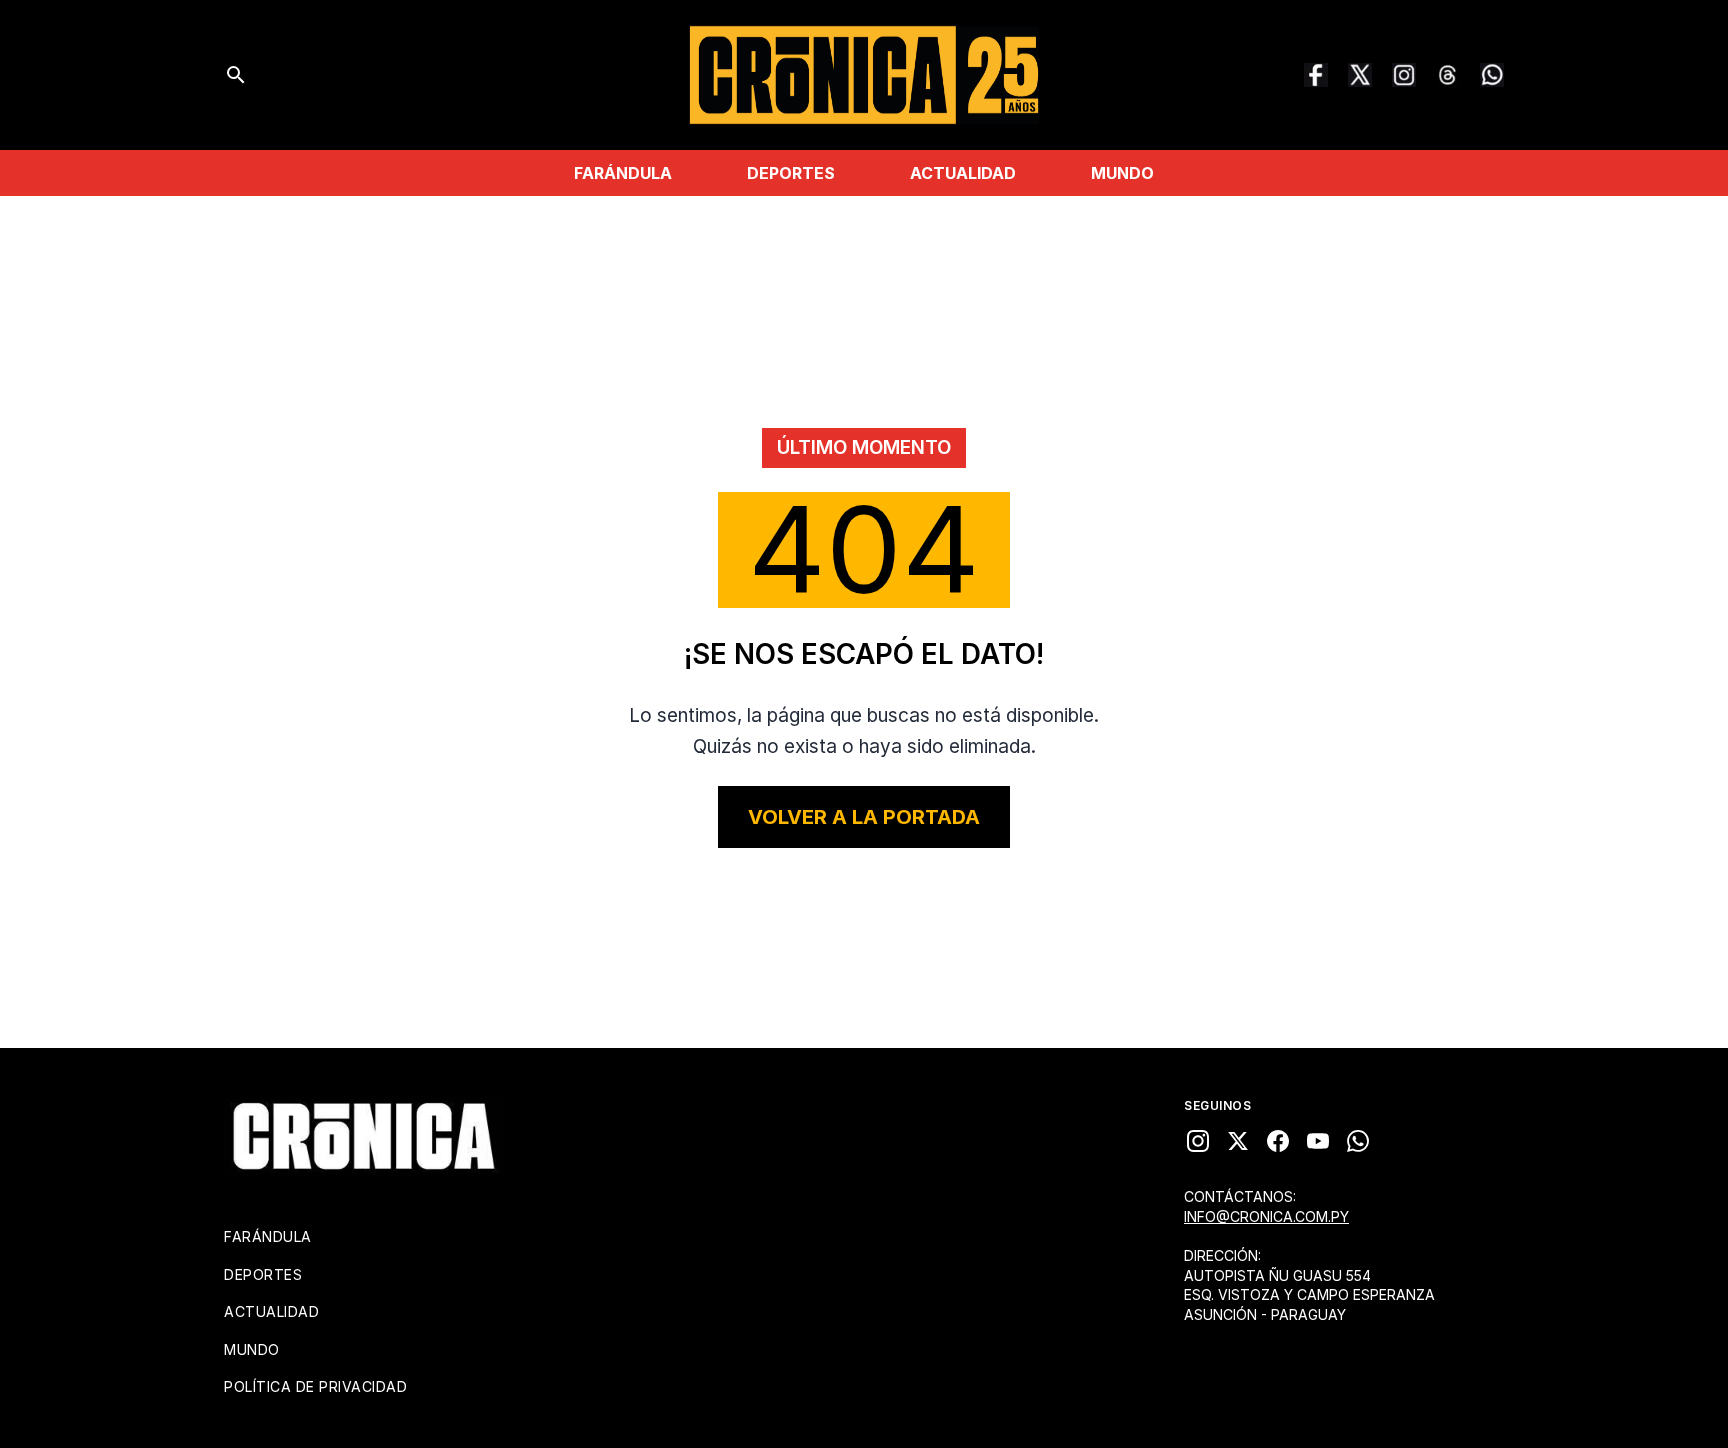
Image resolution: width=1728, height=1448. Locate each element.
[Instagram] (1404, 75)
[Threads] (1448, 75)
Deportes (791, 173)
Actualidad (963, 173)
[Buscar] (236, 75)
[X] (1238, 1141)
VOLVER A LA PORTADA (864, 817)
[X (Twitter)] (1360, 75)
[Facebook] (1316, 75)
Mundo (1122, 173)
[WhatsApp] (1492, 75)
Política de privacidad (315, 1386)
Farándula (623, 173)
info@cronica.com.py (1266, 1216)
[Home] (364, 1136)
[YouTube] (1318, 1141)
